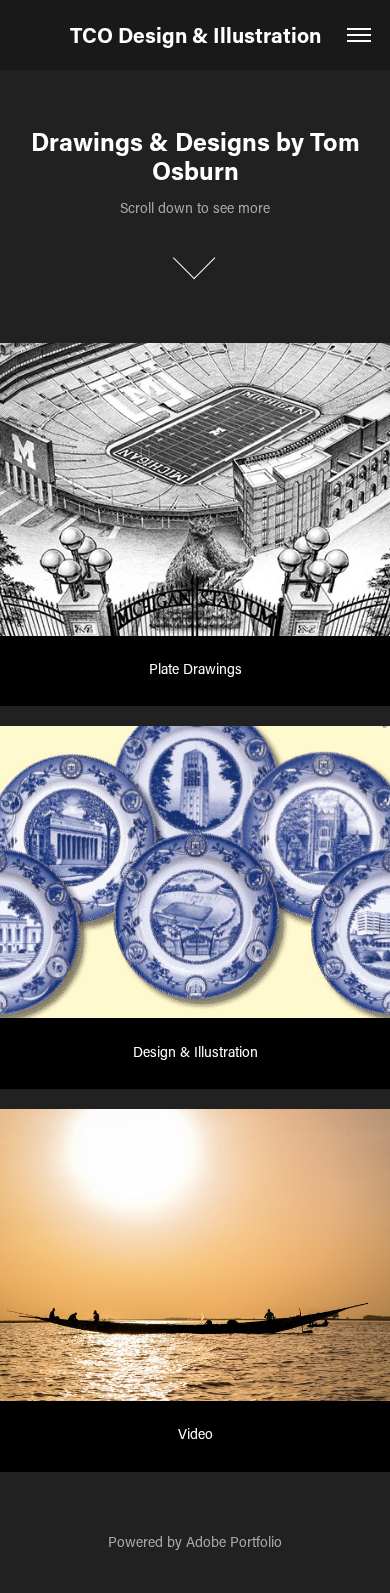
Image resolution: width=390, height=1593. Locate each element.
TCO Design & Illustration (195, 35)
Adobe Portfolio (234, 1541)
